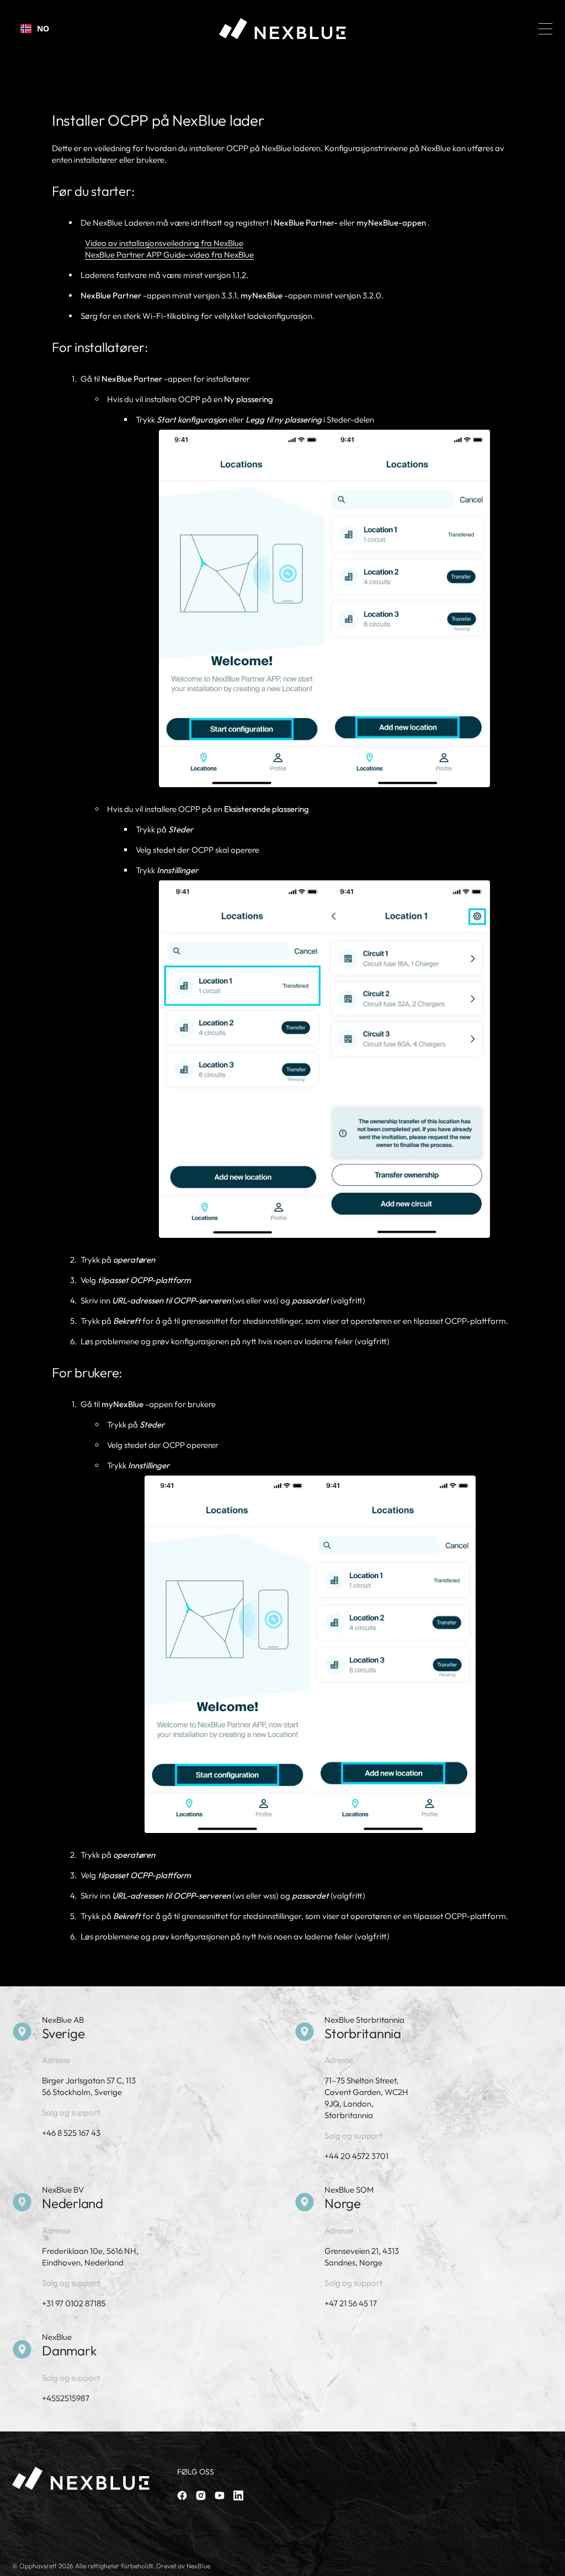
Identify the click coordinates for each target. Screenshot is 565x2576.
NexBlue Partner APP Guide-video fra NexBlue (169, 255)
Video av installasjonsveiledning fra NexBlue (164, 243)
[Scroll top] (552, 2563)
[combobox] (35, 29)
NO (43, 28)
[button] (546, 29)
